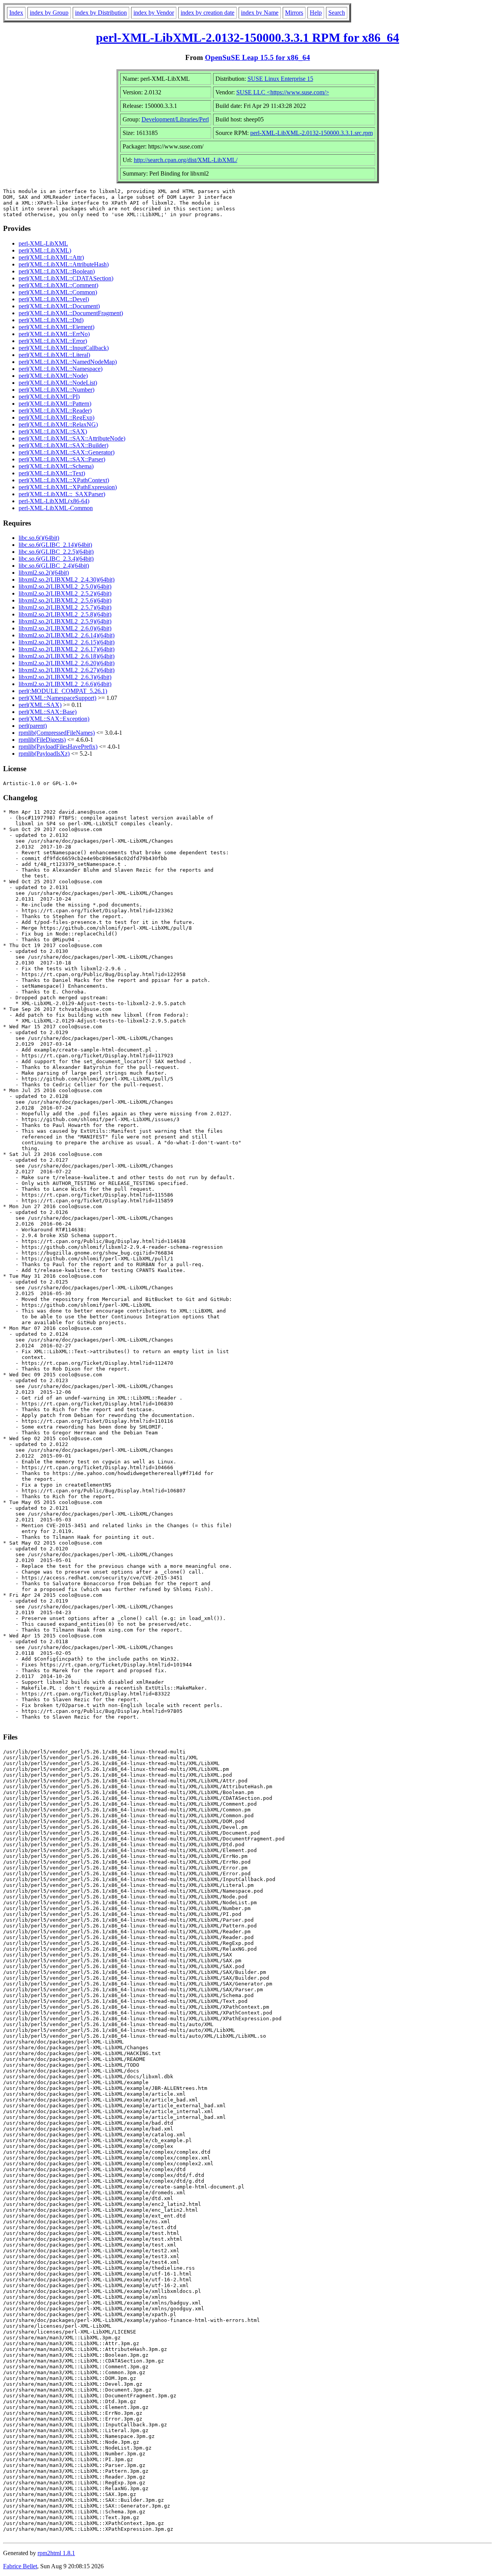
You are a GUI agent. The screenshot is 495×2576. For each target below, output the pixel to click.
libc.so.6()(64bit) (39, 538)
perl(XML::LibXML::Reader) (55, 411)
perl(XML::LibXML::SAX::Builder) (63, 445)
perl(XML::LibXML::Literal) (54, 355)
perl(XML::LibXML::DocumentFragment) (71, 313)
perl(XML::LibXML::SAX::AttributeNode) (72, 438)
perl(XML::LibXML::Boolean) (57, 271)
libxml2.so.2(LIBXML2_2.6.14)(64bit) (67, 635)
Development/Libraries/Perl (175, 119)
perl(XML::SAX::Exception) (54, 719)
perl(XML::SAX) (40, 705)
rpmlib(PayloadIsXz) (44, 754)
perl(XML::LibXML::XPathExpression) (68, 487)
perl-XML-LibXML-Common (56, 508)
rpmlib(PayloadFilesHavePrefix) (58, 747)
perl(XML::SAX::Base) (48, 712)
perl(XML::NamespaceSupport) (57, 698)
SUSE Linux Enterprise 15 (280, 79)
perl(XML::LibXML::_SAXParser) (62, 494)
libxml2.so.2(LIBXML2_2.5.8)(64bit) (65, 614)
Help (316, 13)
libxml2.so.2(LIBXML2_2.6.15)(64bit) (67, 642)
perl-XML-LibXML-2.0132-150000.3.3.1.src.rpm (312, 133)
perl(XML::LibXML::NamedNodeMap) (68, 362)
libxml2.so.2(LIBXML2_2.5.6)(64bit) (65, 600)
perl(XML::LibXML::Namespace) (61, 369)
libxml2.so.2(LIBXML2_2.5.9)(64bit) (65, 621)
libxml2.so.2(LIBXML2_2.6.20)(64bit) (67, 663)
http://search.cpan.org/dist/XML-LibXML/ (186, 160)
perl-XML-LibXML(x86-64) (54, 501)
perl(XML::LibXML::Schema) (56, 466)
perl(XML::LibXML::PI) (49, 397)
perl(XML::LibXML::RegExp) (56, 417)
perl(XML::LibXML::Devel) (54, 299)
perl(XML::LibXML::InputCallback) (64, 348)
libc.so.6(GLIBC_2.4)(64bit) (54, 566)
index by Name (260, 13)
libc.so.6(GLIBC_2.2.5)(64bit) (56, 552)
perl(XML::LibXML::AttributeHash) (64, 264)
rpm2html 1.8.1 (56, 2553)
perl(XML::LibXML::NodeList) (58, 383)
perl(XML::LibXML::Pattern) (55, 404)
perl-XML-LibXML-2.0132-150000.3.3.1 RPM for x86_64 (247, 38)
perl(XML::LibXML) (45, 250)
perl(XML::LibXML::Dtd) (51, 320)
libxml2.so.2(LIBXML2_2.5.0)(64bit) (65, 586)
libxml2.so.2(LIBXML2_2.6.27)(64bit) (67, 670)
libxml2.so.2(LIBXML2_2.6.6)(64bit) (65, 684)
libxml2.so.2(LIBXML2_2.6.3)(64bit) (65, 677)
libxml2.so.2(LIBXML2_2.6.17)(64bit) (67, 649)
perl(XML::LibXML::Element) (56, 327)
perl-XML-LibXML (43, 243)
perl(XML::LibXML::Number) (56, 390)
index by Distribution (101, 13)
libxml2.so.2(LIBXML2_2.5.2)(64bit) (65, 593)
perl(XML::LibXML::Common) (58, 292)
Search (337, 13)
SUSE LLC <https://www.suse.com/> (283, 92)
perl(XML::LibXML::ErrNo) (54, 334)
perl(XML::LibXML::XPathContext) (64, 480)
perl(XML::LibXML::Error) (53, 341)
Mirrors (294, 13)
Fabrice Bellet (20, 2566)
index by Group (49, 13)
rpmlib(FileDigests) (42, 740)
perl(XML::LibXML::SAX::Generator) (67, 452)
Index (16, 13)
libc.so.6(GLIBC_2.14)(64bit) (55, 545)
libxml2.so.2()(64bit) (44, 573)
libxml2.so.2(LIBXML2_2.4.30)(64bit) (67, 580)
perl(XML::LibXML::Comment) (58, 285)
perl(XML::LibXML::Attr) (51, 257)
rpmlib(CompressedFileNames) (57, 733)
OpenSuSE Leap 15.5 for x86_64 (258, 57)
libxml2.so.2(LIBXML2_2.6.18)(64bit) (67, 656)
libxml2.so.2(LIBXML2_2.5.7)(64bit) (65, 607)
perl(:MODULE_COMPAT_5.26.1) (63, 691)
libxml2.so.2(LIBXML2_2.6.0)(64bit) (65, 628)
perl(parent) (33, 726)
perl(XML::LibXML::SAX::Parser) (62, 459)
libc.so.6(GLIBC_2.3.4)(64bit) (56, 559)
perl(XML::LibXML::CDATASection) (66, 278)
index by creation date (207, 13)
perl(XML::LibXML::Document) (59, 306)
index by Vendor (154, 13)
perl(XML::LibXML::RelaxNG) (58, 424)
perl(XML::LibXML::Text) (52, 473)
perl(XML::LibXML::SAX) (53, 431)
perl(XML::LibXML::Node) (53, 376)
